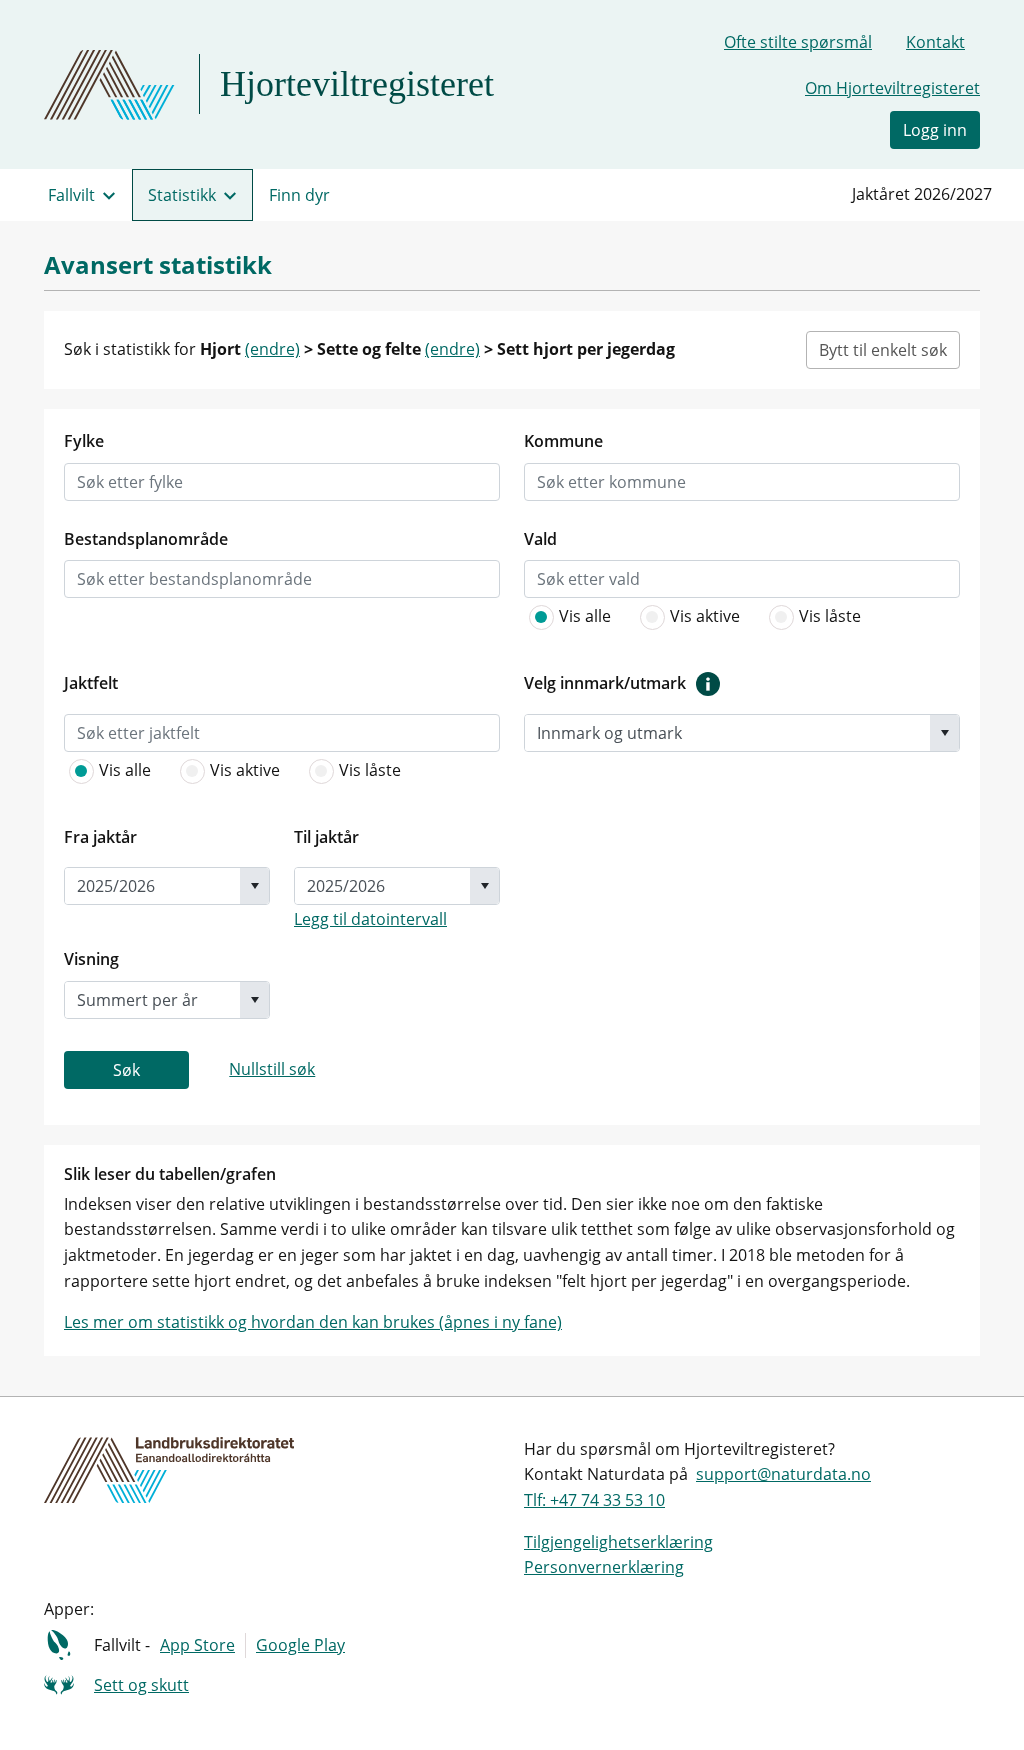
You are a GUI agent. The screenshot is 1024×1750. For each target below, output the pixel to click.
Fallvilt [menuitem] (71, 195)
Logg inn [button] (935, 130)
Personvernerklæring (604, 1567)
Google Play (300, 1645)
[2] (786, 617)
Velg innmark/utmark (605, 683)
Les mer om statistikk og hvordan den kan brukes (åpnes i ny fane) (313, 1322)
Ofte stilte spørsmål (798, 42)
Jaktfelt (91, 683)
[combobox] (727, 733)
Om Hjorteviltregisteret (892, 88)
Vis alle (585, 616)
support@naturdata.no (783, 1474)
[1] (657, 617)
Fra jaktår (100, 837)
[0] (546, 617)
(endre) (272, 349)
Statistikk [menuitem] (182, 195)
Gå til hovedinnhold (91, 24)
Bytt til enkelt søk (883, 350)
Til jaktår (326, 837)
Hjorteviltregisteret (357, 84)
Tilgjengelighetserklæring (618, 1542)
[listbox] (151, 482)
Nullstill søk (272, 1069)
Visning (91, 959)
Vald (540, 539)
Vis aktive (705, 616)
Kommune (563, 441)
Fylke (84, 441)
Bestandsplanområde (146, 539)
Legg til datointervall (370, 919)
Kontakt (935, 42)
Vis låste (830, 616)
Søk (126, 1070)
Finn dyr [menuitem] (299, 195)
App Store (197, 1645)
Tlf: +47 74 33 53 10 (594, 1500)
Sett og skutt (141, 1685)
